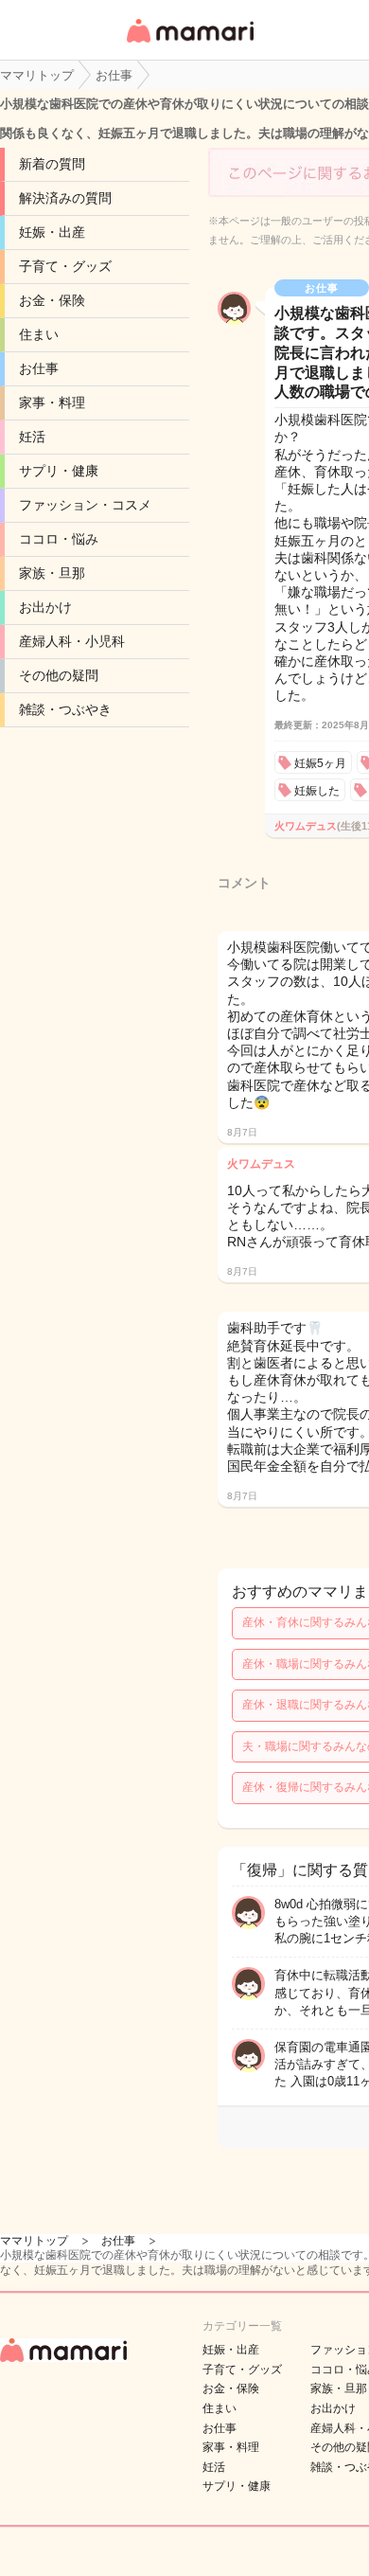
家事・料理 (52, 402)
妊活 (32, 437)
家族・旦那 (52, 573)
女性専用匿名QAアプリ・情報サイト (189, 44)
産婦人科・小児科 (72, 641)
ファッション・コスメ (85, 505)
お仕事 (39, 368)
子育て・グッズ (65, 266)
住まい (39, 334)
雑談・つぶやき (65, 709)
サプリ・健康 (59, 471)
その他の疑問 (59, 675)
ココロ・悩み (59, 539)
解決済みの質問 (65, 198)
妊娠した (317, 791)
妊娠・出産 (52, 232)
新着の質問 (52, 164)
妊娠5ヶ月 (320, 763)
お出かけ (45, 607)
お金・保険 (52, 300)
